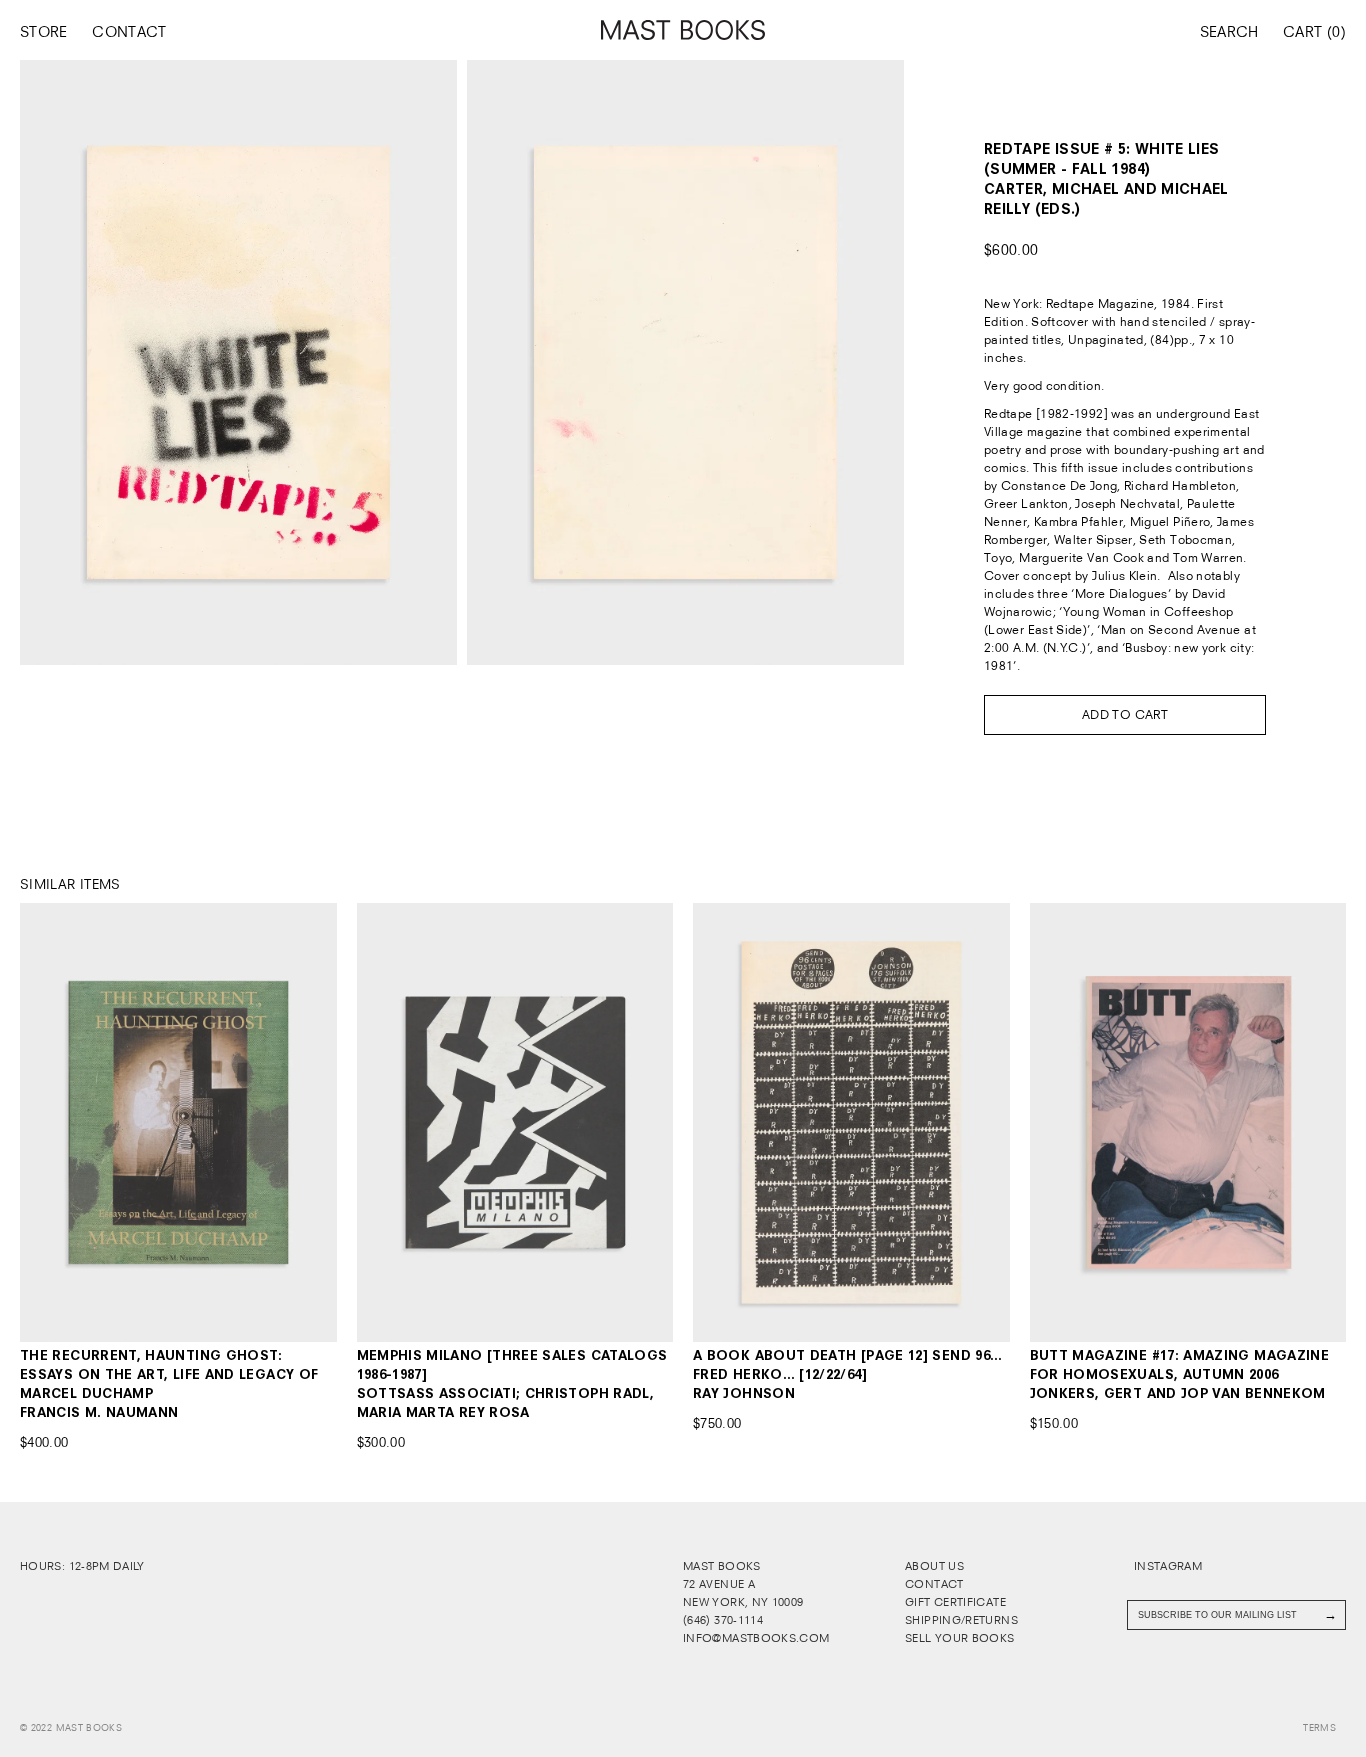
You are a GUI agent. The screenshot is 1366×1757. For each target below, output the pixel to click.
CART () (1314, 32)
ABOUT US (934, 1566)
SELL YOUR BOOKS (959, 1638)
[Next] (304, 1122)
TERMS (1319, 1728)
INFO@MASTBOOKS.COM (756, 1638)
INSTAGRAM (1166, 1566)
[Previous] (51, 1122)
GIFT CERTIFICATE (955, 1602)
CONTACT (129, 32)
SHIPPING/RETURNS (961, 1620)
